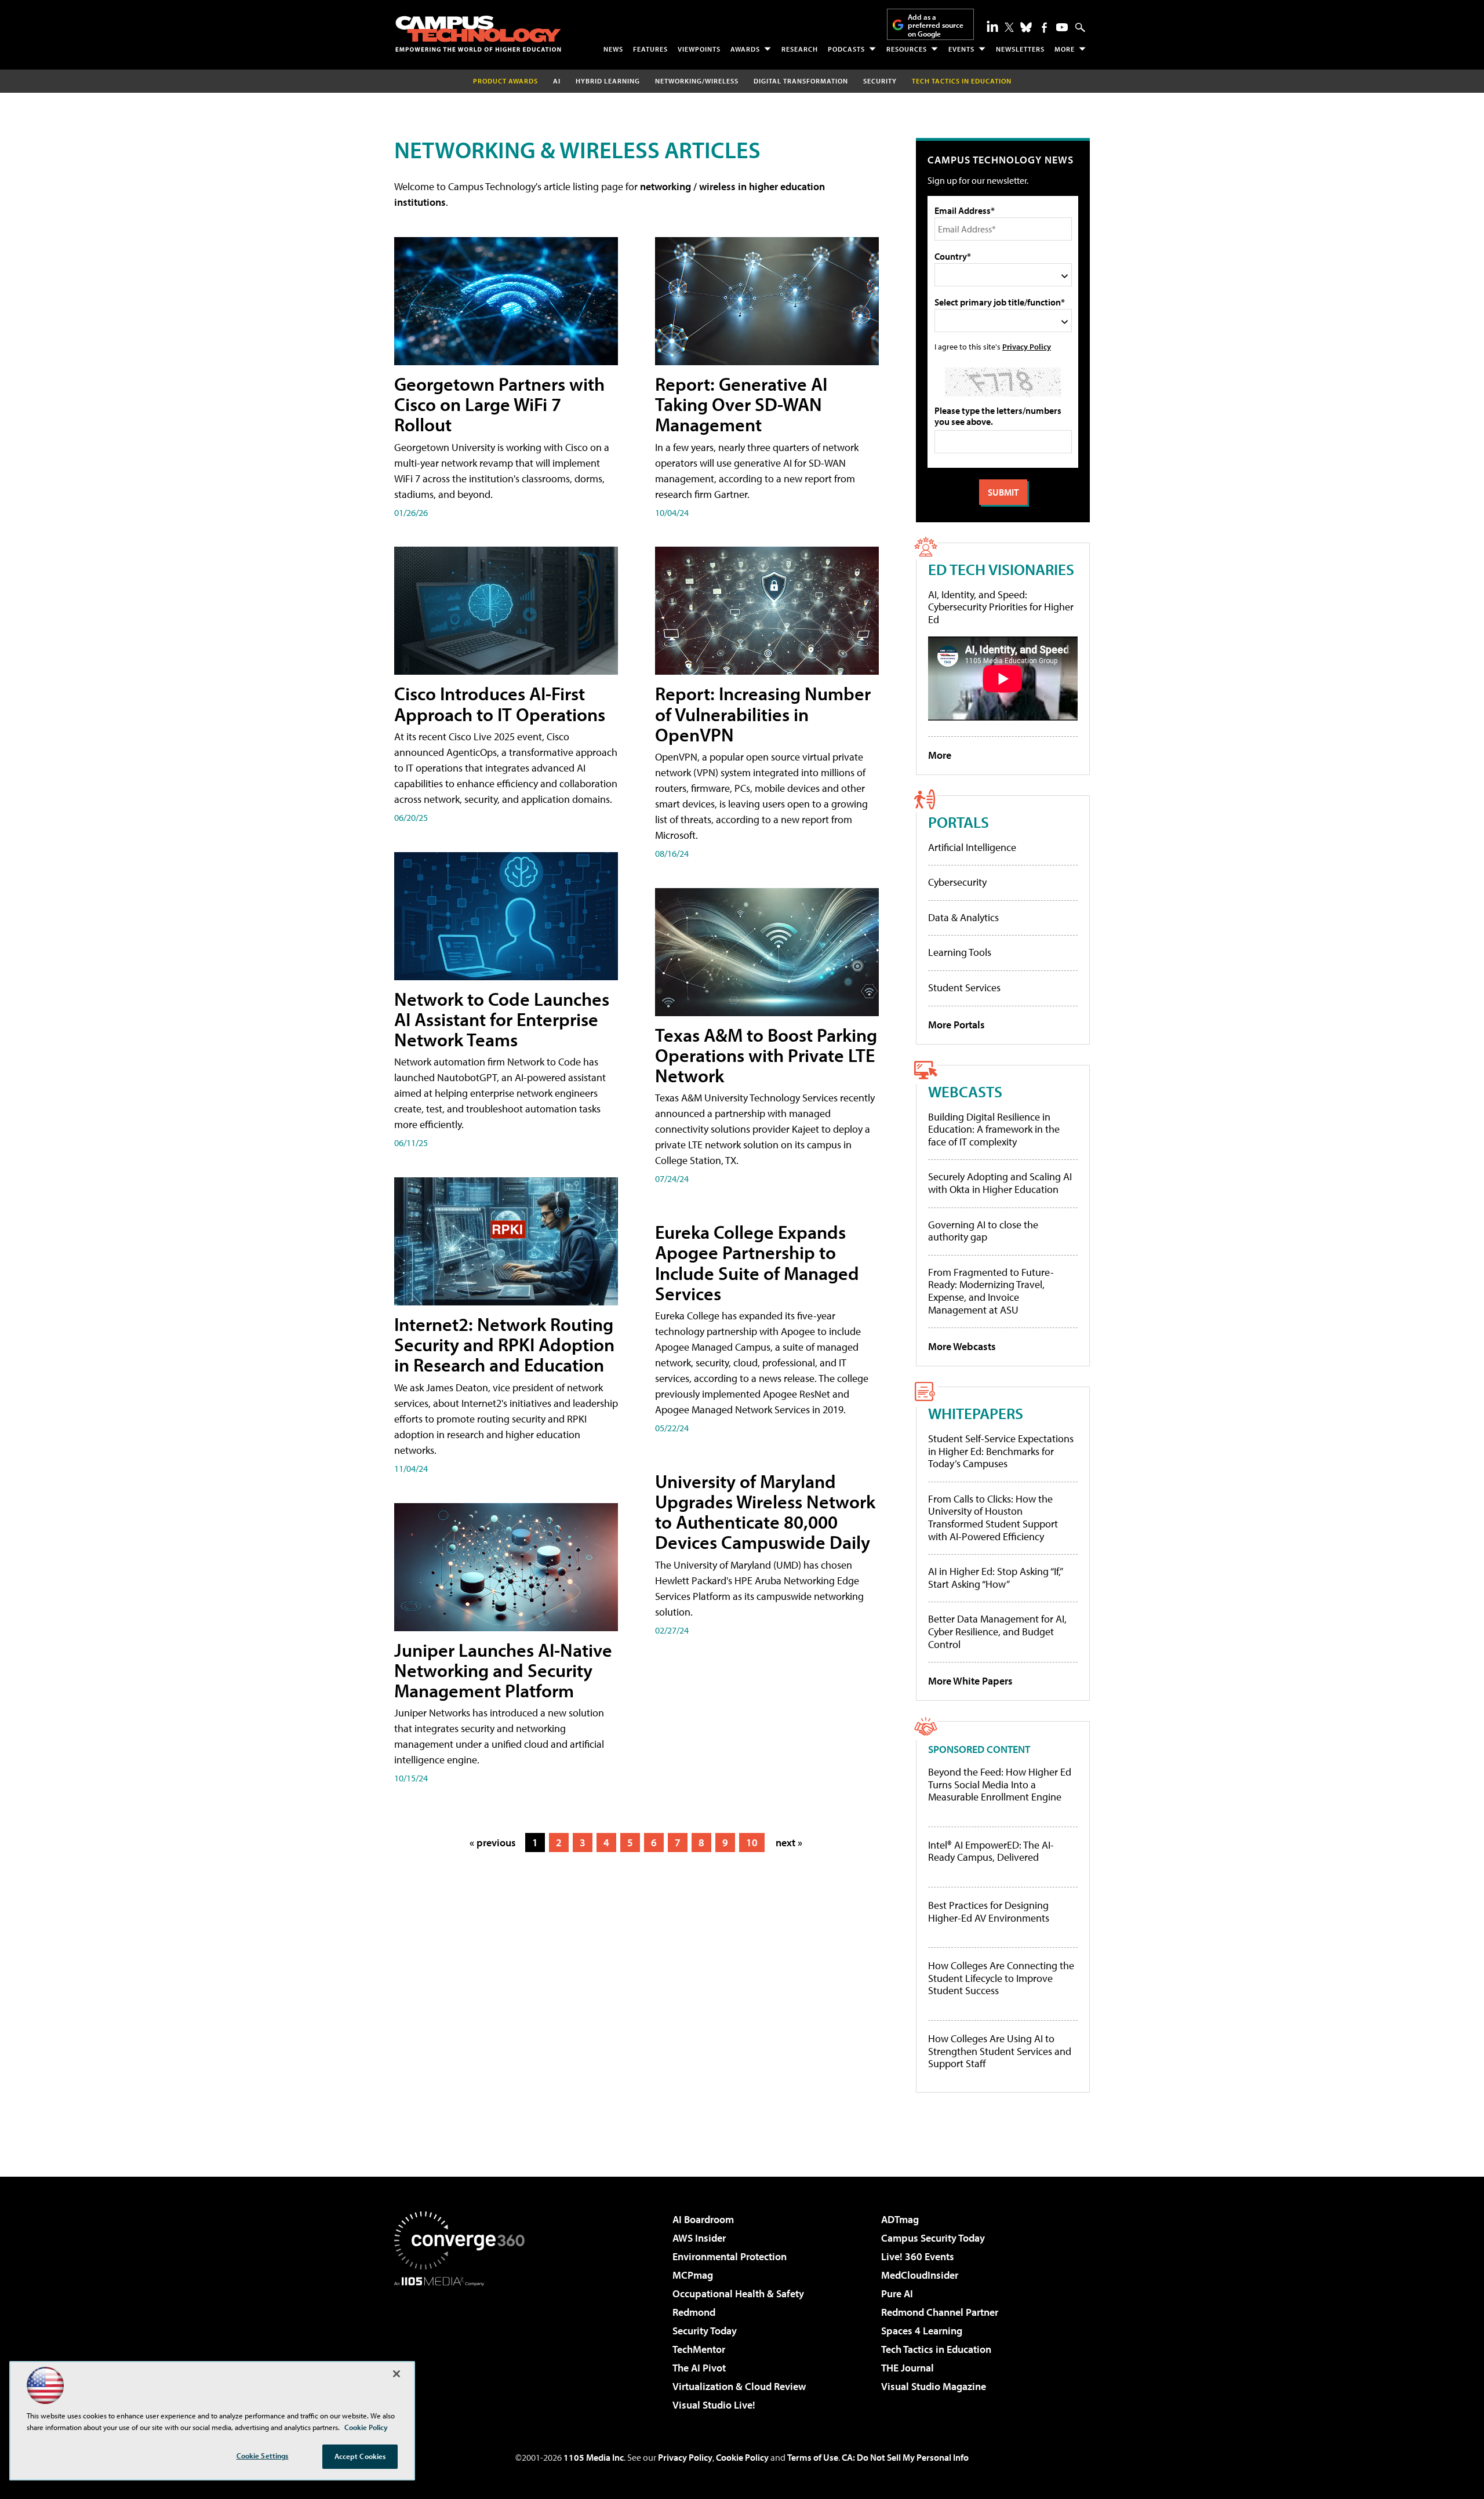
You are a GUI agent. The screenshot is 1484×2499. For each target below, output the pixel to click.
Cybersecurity (957, 882)
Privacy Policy (1027, 346)
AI (557, 81)
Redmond (694, 2312)
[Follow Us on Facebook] (1044, 28)
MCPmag (693, 2275)
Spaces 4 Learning (922, 2331)
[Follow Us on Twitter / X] (1009, 27)
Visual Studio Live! (714, 2405)
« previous (493, 1843)
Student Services (964, 987)
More (1065, 49)
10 (752, 1843)
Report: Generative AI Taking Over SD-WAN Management (741, 404)
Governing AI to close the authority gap (983, 1231)
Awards (745, 49)
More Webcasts (962, 1346)
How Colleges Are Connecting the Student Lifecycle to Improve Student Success (1001, 1978)
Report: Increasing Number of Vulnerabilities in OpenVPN (763, 714)
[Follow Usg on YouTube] (1062, 27)
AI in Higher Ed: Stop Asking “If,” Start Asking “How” (995, 1578)
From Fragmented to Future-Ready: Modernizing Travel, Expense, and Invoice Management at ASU (991, 1291)
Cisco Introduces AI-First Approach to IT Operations (500, 703)
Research (800, 49)
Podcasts (846, 49)
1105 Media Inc (594, 2457)
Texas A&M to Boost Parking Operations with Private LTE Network (766, 1055)
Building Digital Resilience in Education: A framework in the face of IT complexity (994, 1129)
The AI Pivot (699, 2368)
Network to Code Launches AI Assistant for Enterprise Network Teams (502, 1019)
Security (880, 81)
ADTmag (900, 2219)
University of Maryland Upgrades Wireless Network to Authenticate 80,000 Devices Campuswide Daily (765, 1512)
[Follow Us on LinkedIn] (992, 26)
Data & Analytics (963, 917)
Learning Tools (960, 952)
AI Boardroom (703, 2219)
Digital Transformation (801, 81)
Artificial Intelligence (972, 847)
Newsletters (1020, 49)
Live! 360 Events (918, 2256)
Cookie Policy (742, 2457)
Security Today (705, 2331)
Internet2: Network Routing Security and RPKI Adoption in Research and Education (504, 1344)
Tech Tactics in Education (936, 2349)
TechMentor (699, 2349)
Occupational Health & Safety (738, 2294)
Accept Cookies (360, 2456)
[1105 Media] (464, 2345)
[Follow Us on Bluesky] (1026, 27)
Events (961, 49)
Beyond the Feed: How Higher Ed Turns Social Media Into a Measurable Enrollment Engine (1000, 1785)
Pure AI (897, 2294)
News (613, 49)
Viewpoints (699, 49)
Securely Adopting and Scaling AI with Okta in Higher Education (1000, 1183)
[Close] (397, 2374)
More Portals (956, 1025)
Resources (907, 49)
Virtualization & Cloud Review (739, 2386)
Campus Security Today (933, 2238)
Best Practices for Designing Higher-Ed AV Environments (989, 1911)
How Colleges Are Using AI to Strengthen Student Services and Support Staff (1000, 2051)
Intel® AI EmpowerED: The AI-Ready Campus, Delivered (991, 1851)
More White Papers (970, 1681)
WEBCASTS (965, 1091)
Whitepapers (976, 1413)
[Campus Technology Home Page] (478, 34)
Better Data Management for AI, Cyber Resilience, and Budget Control (997, 1631)
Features (650, 49)
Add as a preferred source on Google (936, 25)
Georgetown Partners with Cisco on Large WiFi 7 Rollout (499, 404)
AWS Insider (699, 2238)
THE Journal (908, 2368)
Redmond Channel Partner (940, 2312)
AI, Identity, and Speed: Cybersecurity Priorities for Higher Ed (1001, 607)
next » (789, 1843)
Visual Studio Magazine (934, 2386)
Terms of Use (813, 2457)
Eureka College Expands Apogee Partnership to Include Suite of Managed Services (757, 1263)
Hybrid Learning (608, 81)
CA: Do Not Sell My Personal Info (905, 2457)
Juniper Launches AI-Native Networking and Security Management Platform (503, 1670)
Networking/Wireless (697, 81)
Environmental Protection (730, 2256)
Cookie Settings (263, 2456)
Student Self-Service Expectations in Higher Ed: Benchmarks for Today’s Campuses (1001, 1451)
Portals (959, 822)
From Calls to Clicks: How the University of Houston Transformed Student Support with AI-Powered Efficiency (993, 1518)
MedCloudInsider (920, 2275)
